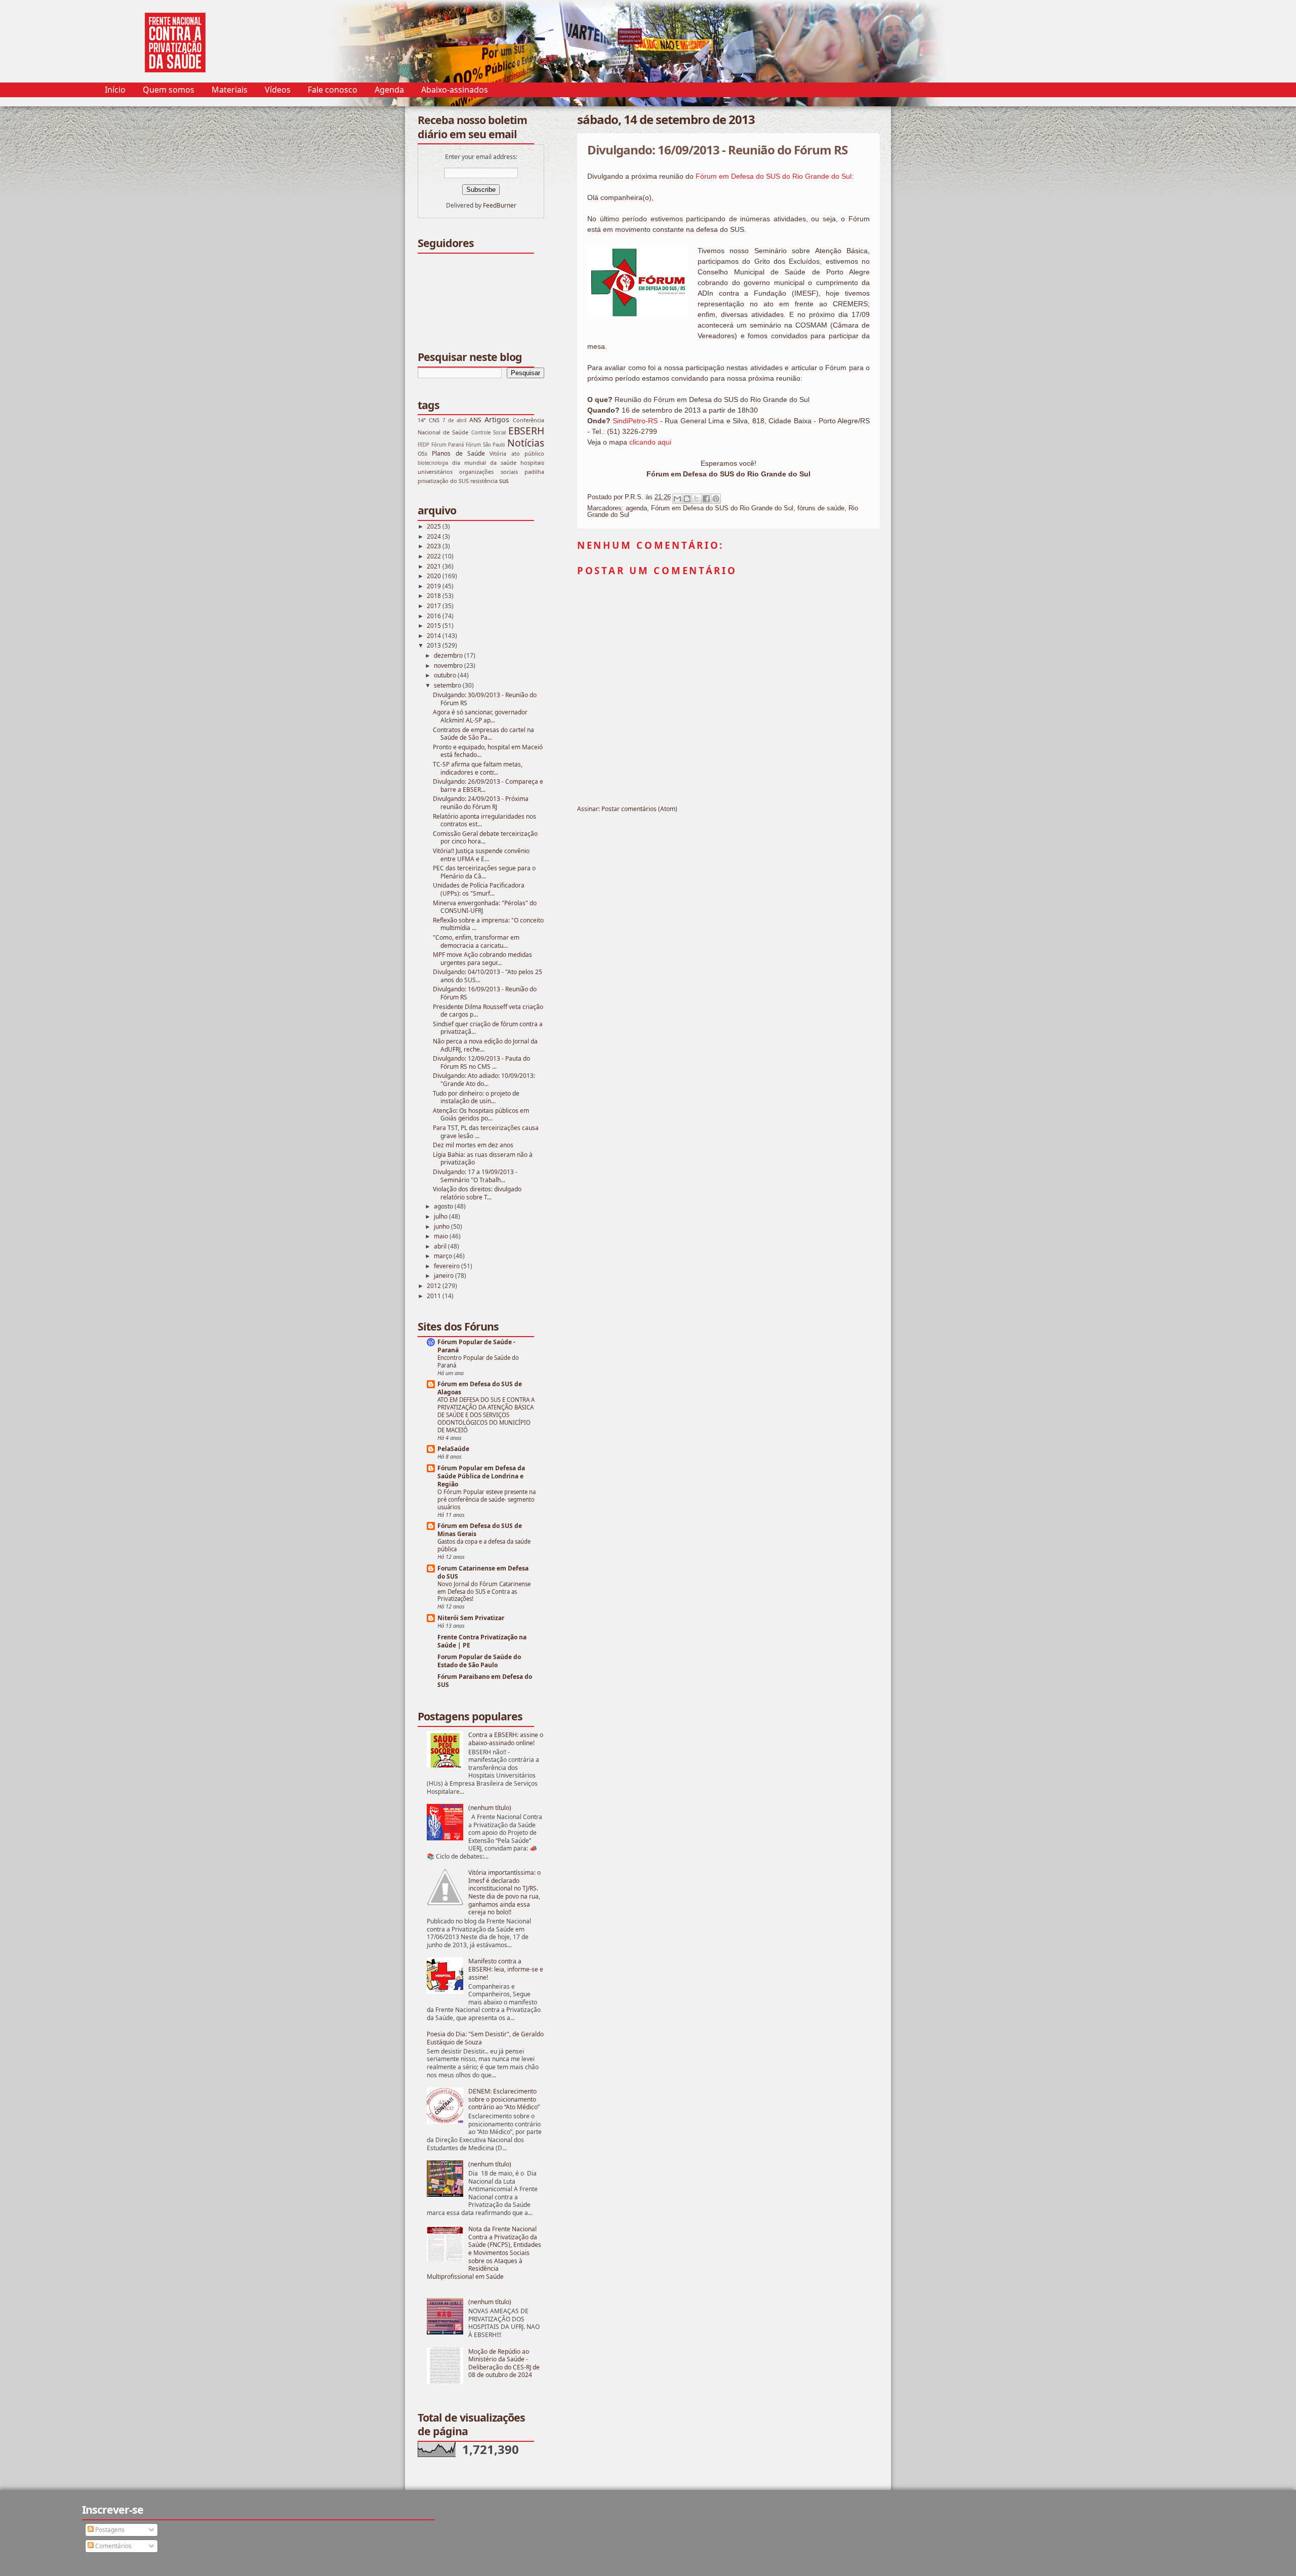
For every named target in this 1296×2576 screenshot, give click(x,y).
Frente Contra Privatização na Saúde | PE (482, 1641)
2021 (435, 566)
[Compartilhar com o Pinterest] (716, 499)
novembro (449, 666)
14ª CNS (429, 420)
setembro (448, 685)
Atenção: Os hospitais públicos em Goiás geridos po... (481, 1115)
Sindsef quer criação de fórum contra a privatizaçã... (488, 1028)
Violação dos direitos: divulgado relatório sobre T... (477, 1193)
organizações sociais (488, 472)
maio (442, 1236)
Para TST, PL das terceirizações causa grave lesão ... (486, 1132)
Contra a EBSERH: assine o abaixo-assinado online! (506, 1739)
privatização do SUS (443, 481)
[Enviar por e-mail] (677, 499)
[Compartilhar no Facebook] (706, 499)
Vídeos (278, 90)
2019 (435, 586)
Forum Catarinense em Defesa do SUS (483, 1572)
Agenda (389, 90)
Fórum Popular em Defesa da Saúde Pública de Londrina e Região (481, 1476)
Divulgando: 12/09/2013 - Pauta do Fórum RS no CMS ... (481, 1062)
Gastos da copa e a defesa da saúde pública (484, 1545)
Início (115, 90)
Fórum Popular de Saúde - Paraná (476, 1346)
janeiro (444, 1276)
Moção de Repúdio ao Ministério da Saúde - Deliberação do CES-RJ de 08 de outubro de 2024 (504, 2363)
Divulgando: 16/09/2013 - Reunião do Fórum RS (485, 993)
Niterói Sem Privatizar (471, 1618)
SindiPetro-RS (635, 421)
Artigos (497, 419)
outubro (446, 675)
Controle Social (489, 433)
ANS (475, 420)
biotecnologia (433, 463)
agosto (444, 1206)
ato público (528, 453)
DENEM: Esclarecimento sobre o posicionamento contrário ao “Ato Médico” (504, 2099)
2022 (435, 556)
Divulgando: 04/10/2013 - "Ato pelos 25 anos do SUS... (488, 976)
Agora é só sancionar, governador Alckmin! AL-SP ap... (480, 716)
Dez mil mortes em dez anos (473, 1145)
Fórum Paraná (448, 445)
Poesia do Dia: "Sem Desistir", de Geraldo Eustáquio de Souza (485, 2038)
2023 (435, 546)
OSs (422, 453)
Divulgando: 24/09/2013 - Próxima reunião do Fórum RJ (481, 803)
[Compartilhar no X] (697, 499)
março (444, 1256)
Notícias (526, 443)
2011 (435, 1296)
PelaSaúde (453, 1449)
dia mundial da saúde (484, 462)
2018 (435, 596)
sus (504, 481)
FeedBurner (500, 205)
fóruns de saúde (821, 508)
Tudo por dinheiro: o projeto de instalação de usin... (476, 1097)
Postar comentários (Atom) (639, 809)
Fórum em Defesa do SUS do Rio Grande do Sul (774, 176)
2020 (435, 576)
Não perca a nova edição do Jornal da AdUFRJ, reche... (485, 1045)
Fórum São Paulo (485, 445)
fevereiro (448, 1266)
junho (442, 1226)
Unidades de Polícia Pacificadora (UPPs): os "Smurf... (479, 889)
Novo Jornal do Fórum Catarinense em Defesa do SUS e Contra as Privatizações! (484, 1592)
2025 (435, 526)
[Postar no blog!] (687, 499)
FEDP (423, 445)
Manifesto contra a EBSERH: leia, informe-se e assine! (506, 1969)
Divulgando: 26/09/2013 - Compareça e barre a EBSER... (488, 786)
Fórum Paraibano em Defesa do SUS (485, 1681)
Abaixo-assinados (455, 90)
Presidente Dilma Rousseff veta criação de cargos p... (488, 1011)
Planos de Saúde (458, 453)
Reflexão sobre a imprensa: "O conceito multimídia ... (488, 924)
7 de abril (454, 420)
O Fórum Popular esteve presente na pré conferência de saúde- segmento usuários (487, 1499)
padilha (534, 472)
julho (441, 1216)
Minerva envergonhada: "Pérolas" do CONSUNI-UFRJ (485, 907)
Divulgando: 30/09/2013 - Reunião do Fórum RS (485, 699)
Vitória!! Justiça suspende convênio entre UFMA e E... (481, 855)
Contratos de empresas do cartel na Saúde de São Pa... (483, 734)
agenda (636, 508)
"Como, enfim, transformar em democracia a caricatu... (476, 941)
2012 (435, 1286)
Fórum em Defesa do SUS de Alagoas (480, 1388)
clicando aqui (650, 442)
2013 (435, 645)
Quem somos (169, 90)
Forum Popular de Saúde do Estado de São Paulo (479, 1661)
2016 (435, 616)
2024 (435, 536)
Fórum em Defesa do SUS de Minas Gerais (480, 1530)
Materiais (230, 90)
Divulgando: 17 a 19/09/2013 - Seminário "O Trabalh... (475, 1176)
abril (441, 1246)
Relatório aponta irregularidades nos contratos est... (484, 820)
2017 (435, 606)
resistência (484, 481)
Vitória (498, 453)
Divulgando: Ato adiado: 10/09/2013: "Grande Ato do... (484, 1080)
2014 (435, 636)
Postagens (109, 2530)
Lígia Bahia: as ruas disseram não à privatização (483, 1159)
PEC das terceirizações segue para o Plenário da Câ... (484, 872)
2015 (435, 626)
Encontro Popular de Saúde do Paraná (478, 1361)
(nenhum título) (490, 1808)
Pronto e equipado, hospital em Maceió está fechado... (488, 751)
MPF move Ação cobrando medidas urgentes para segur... (482, 959)
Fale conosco (333, 90)
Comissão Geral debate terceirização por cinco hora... (485, 838)
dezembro (449, 655)
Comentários (113, 2546)
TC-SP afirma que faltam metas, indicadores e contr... (478, 768)
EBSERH (526, 431)
